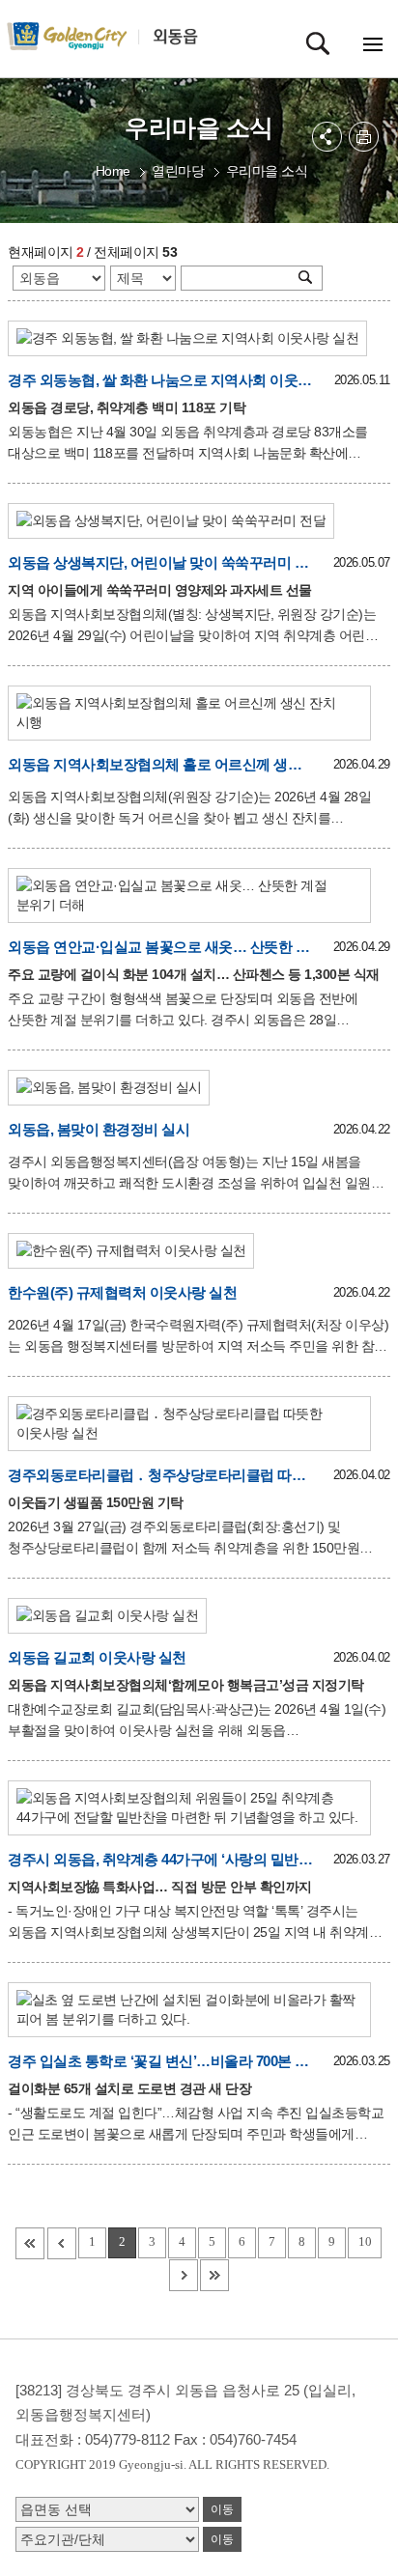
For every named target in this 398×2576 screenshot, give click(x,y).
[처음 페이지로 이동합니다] (30, 2243)
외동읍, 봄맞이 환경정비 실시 (99, 1129)
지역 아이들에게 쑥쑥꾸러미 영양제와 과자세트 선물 (160, 590)
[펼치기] (327, 137)
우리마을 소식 (267, 171)
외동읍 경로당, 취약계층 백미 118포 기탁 (127, 407)
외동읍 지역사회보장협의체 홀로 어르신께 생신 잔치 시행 (160, 764)
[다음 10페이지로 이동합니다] (184, 2275)
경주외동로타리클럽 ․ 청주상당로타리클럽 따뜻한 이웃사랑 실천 (160, 1475)
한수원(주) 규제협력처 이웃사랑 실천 (122, 1292)
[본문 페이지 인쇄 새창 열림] (364, 137)
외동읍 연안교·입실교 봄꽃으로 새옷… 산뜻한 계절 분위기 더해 (160, 947)
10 (365, 2241)
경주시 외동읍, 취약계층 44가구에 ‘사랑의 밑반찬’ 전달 (160, 1859)
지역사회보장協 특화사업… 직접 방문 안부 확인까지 (160, 1887)
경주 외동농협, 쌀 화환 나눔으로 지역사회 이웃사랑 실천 (160, 380)
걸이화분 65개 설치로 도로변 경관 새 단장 (129, 2088)
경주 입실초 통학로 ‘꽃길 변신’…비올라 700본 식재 (160, 2061)
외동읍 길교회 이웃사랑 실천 (97, 1657)
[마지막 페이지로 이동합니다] (214, 2275)
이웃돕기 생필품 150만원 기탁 (96, 1502)
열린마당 (178, 171)
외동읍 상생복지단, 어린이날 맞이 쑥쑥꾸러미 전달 (160, 562)
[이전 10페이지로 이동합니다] (62, 2243)
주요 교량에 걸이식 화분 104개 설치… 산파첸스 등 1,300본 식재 (194, 974)
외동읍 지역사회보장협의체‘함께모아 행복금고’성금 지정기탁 (186, 1685)
